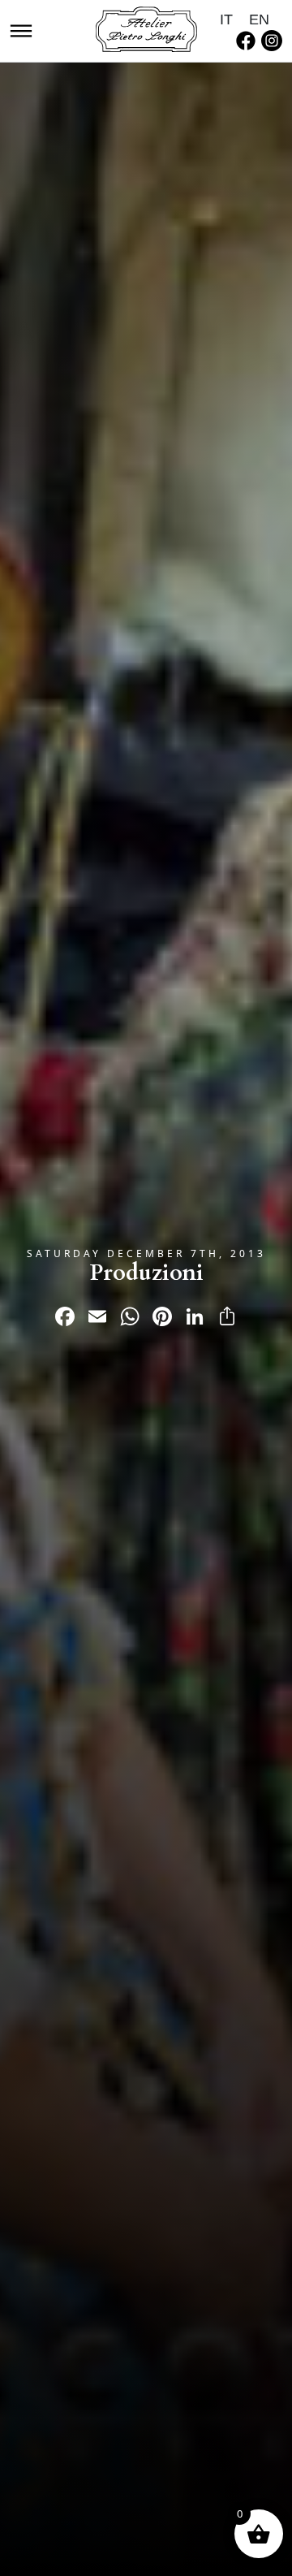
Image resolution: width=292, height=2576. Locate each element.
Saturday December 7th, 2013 (146, 1253)
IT (226, 19)
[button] (21, 29)
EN (259, 19)
